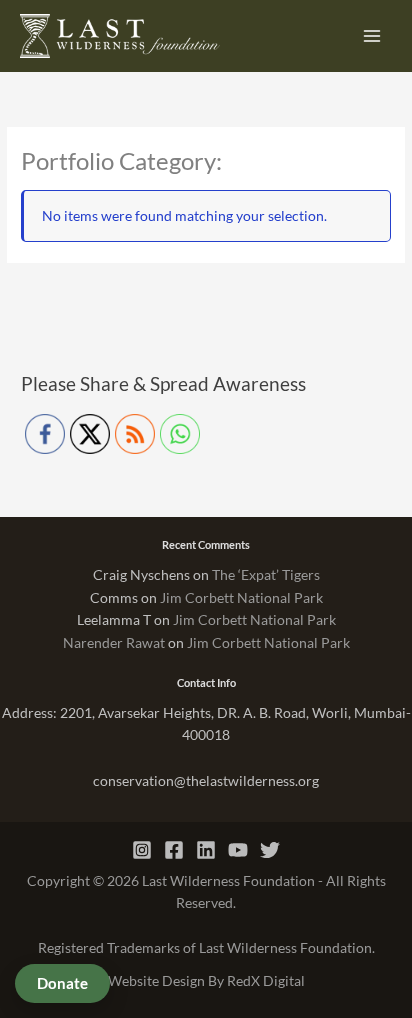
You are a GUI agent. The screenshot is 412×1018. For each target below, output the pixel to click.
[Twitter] (270, 850)
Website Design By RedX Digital (206, 980)
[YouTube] (238, 850)
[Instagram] (142, 850)
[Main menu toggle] (372, 36)
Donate (62, 983)
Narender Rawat (114, 642)
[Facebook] (174, 850)
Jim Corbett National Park (241, 597)
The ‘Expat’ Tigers (266, 574)
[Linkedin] (206, 850)
